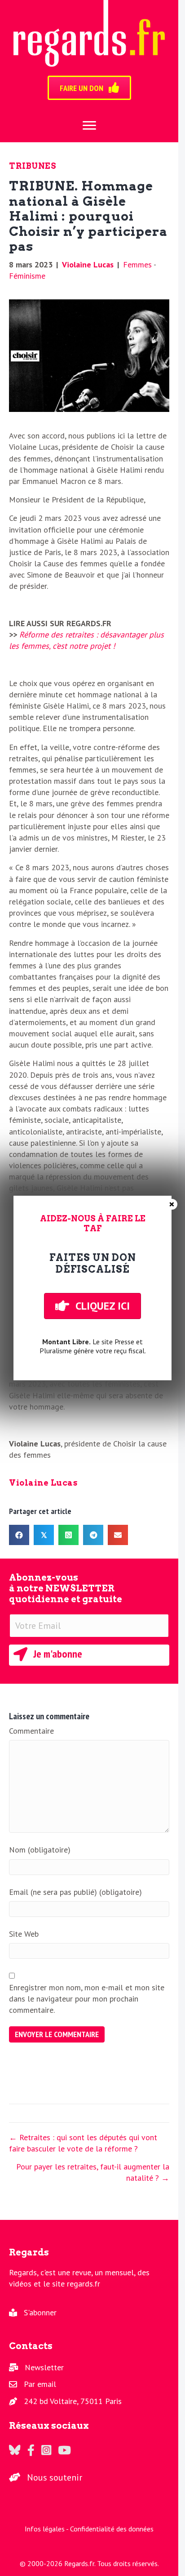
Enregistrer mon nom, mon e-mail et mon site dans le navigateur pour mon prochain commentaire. (87, 1999)
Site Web (24, 1934)
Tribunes (33, 166)
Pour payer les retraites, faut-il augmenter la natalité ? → (93, 2172)
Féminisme (27, 276)
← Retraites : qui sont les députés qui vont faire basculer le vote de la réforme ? (83, 2143)
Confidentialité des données (112, 2529)
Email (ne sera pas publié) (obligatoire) (75, 1892)
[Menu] (89, 126)
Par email (40, 2384)
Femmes (137, 264)
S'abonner (40, 2312)
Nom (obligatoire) (40, 1850)
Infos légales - (47, 2529)
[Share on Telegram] (93, 1535)
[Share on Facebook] (19, 1535)
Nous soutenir (55, 2477)
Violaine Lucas (88, 264)
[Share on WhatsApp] (68, 1535)
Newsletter (44, 2367)
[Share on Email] (118, 1535)
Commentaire (31, 1731)
